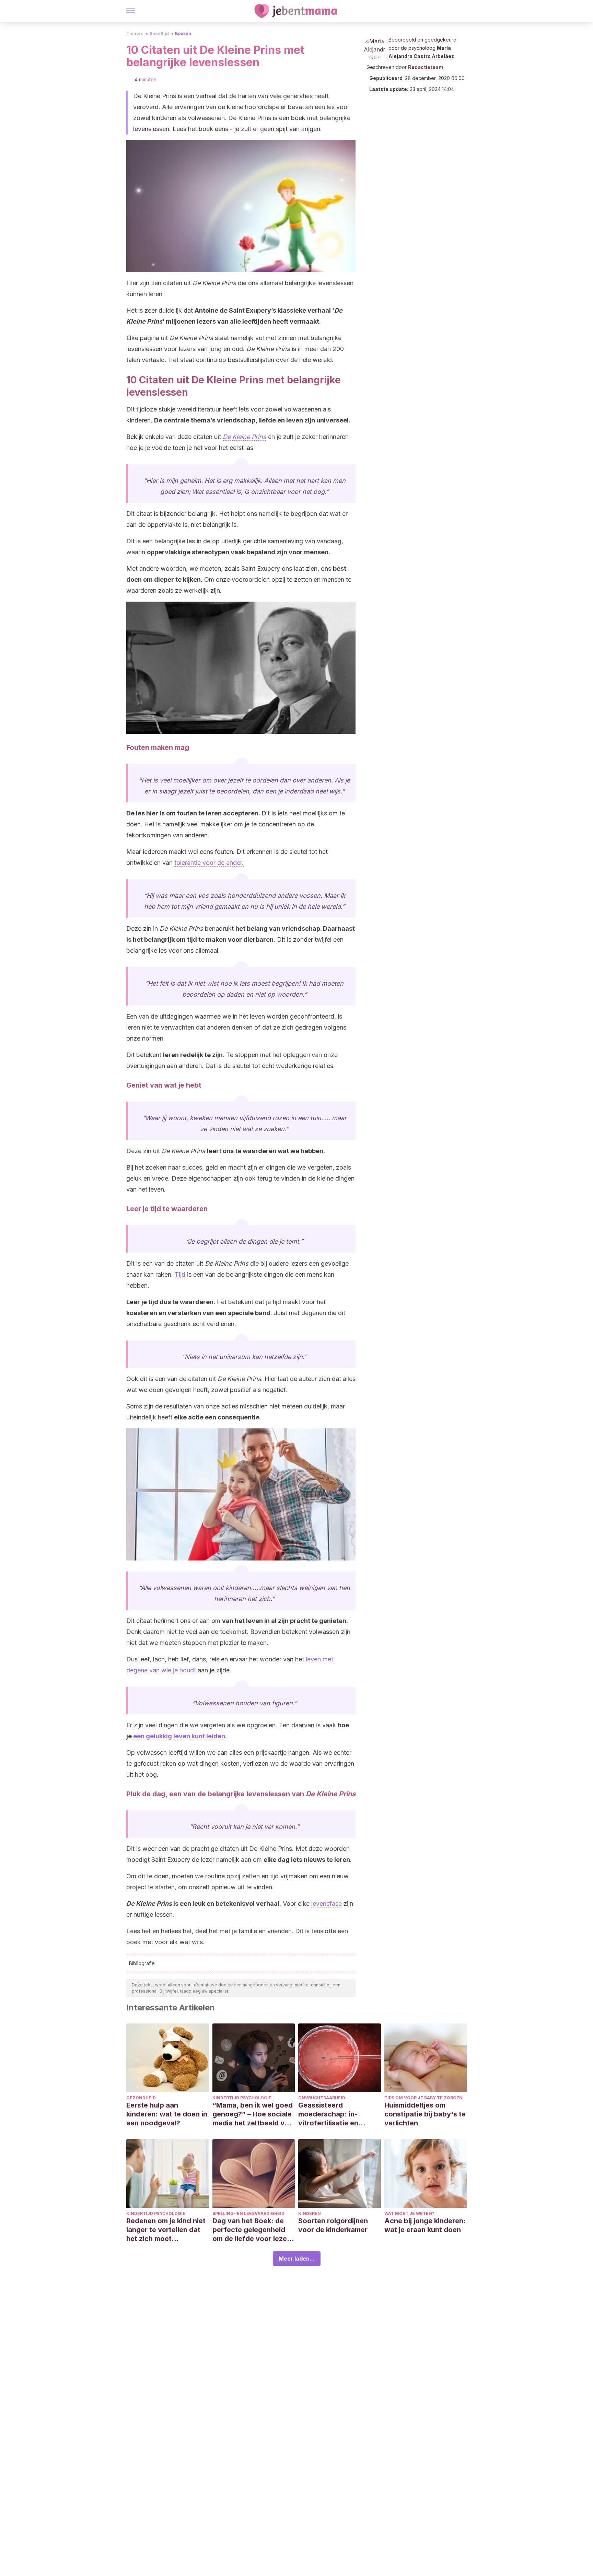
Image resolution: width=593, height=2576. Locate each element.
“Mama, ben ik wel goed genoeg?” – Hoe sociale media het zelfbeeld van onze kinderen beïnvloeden (253, 2114)
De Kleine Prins (245, 437)
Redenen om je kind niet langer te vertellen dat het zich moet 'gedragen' (166, 2230)
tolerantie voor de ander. (209, 863)
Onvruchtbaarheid (322, 2098)
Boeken (183, 33)
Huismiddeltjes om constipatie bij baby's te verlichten (425, 2114)
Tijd (180, 1274)
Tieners (135, 33)
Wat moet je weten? (409, 2213)
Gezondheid (141, 2098)
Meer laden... (297, 2259)
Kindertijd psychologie (242, 2098)
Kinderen (310, 2213)
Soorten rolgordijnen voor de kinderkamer (333, 2225)
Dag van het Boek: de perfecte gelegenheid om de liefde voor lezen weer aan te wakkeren (252, 2230)
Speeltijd (159, 33)
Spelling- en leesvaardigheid (248, 2213)
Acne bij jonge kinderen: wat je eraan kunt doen (425, 2225)
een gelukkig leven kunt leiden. (180, 1736)
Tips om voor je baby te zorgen (423, 2098)
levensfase (327, 1904)
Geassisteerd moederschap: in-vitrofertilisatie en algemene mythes (328, 2114)
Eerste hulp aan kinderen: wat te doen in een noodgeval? (167, 2114)
